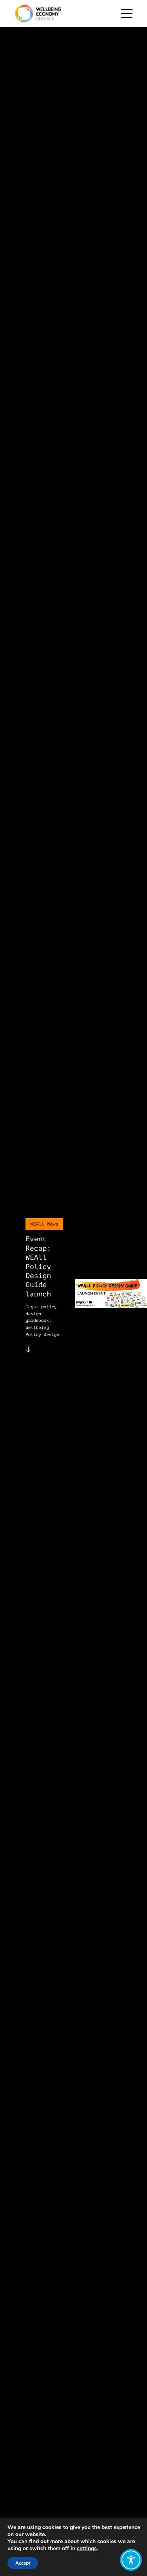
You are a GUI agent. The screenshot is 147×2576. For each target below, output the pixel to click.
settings (87, 2549)
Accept (23, 2563)
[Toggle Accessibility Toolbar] (131, 2560)
